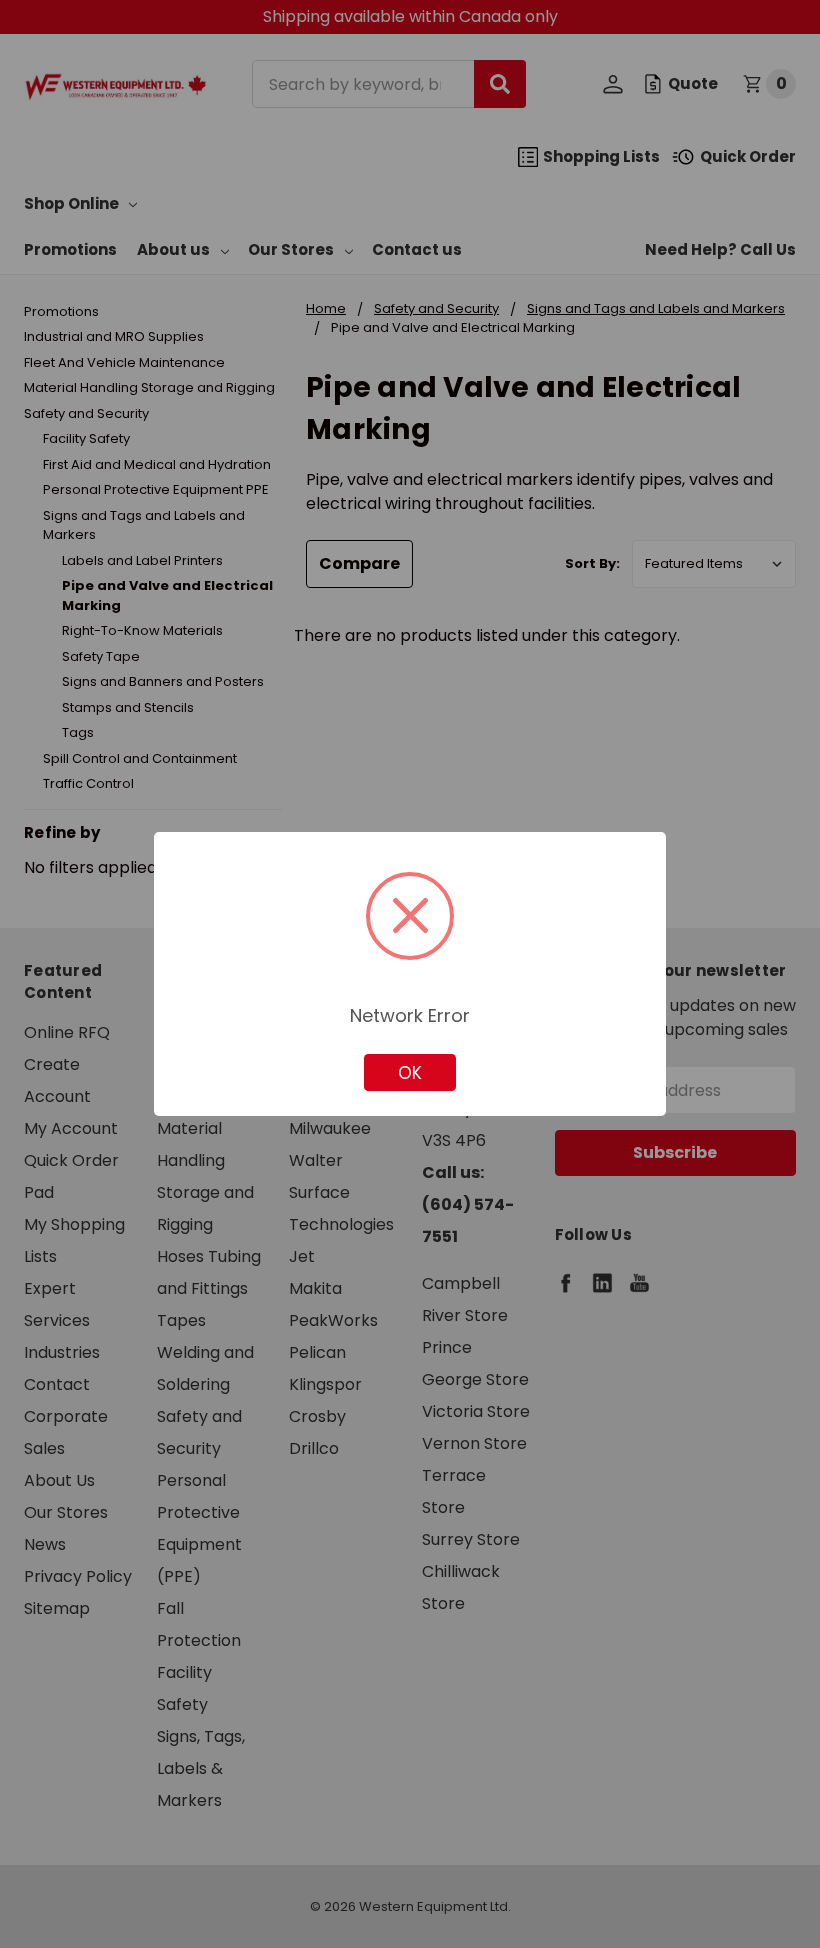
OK (410, 1073)
